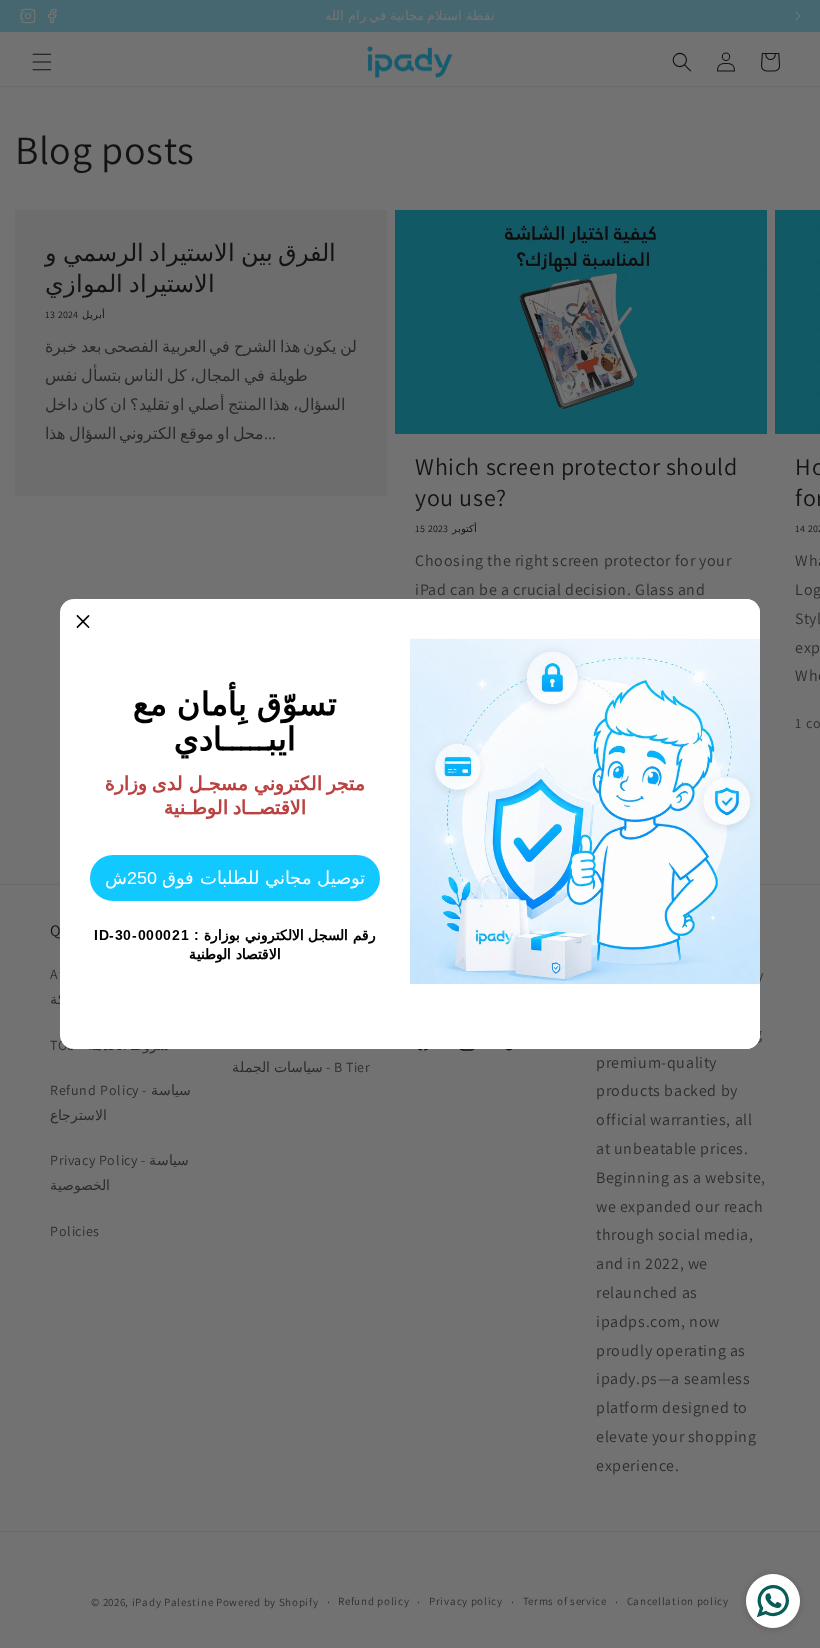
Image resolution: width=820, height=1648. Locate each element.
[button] (83, 622)
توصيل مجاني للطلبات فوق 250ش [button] (235, 878)
